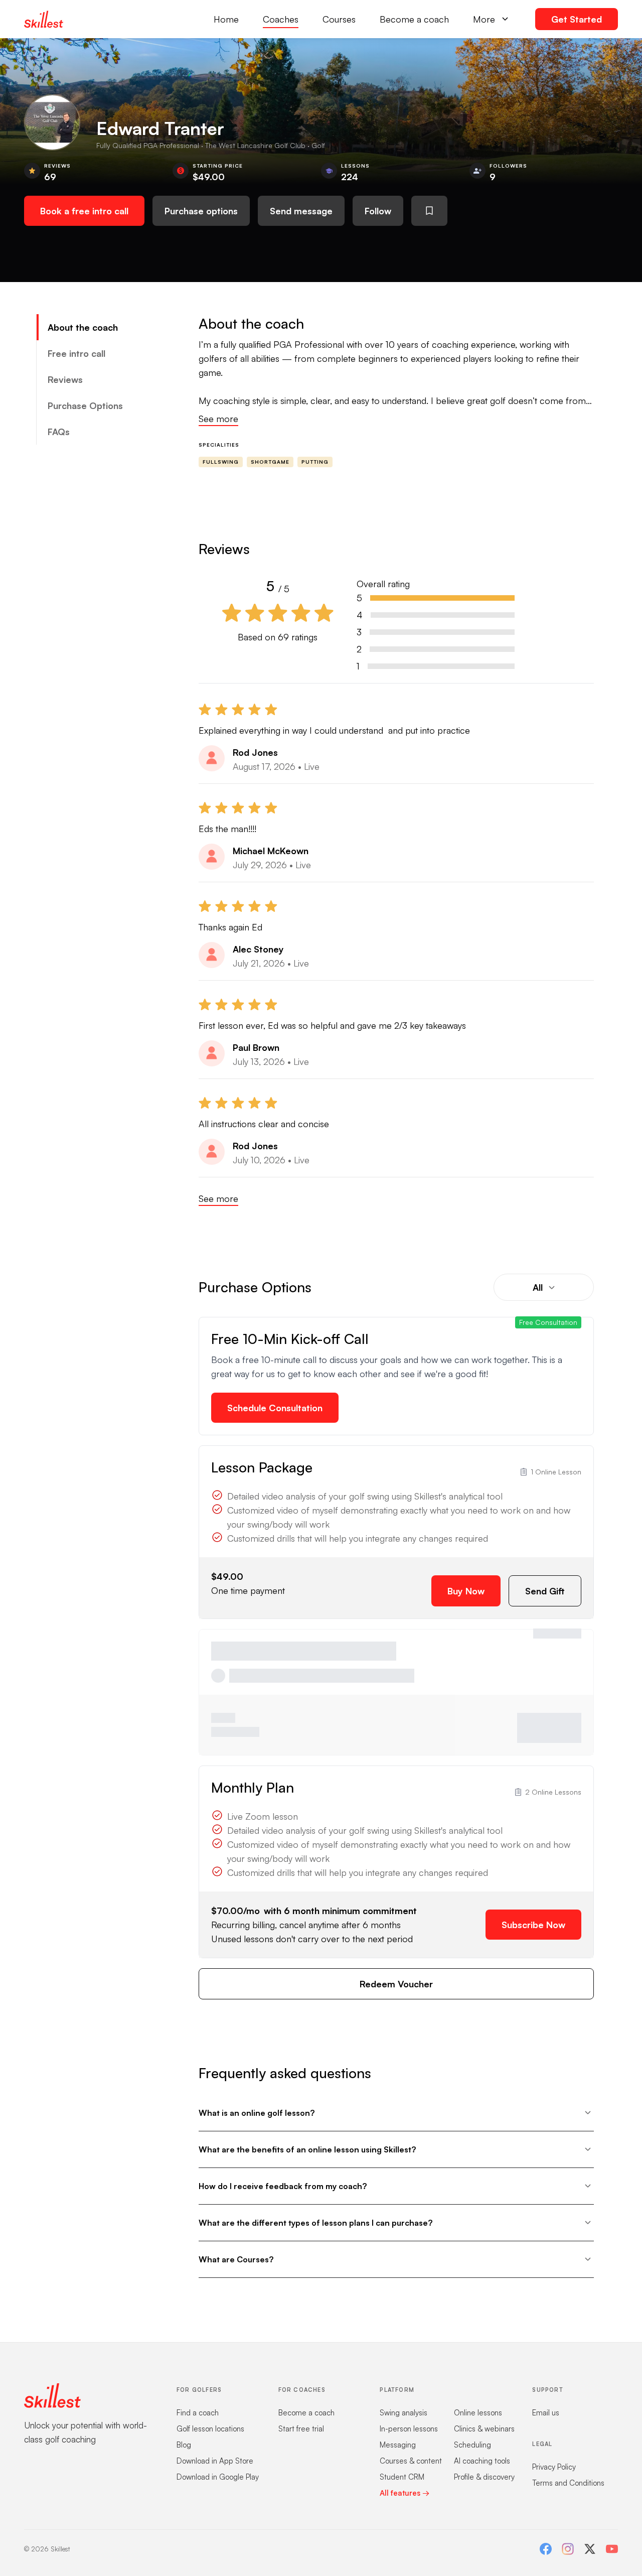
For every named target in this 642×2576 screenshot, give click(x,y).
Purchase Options (85, 405)
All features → (405, 2493)
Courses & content (411, 2461)
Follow (378, 211)
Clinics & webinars (484, 2429)
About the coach (83, 327)
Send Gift (545, 1591)
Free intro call (76, 353)
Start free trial (301, 2429)
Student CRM (402, 2477)
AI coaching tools (482, 2461)
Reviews (65, 379)
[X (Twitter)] (590, 2549)
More (484, 19)
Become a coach (414, 19)
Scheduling (472, 2445)
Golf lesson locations (210, 2429)
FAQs (59, 432)
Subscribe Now (533, 1925)
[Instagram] (568, 2549)
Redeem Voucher (396, 1984)
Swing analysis (404, 2413)
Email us (546, 2413)
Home (226, 19)
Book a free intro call (84, 211)
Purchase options (201, 211)
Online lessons (478, 2413)
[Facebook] (546, 2549)
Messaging (398, 2445)
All (538, 1287)
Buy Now (466, 1591)
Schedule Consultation (275, 1408)
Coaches (281, 19)
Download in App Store (215, 2461)
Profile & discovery (484, 2477)
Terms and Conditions (568, 2483)
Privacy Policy (554, 2467)
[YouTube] (612, 2549)
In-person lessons (409, 2429)
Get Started (577, 19)
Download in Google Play (218, 2477)
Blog (184, 2445)
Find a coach (198, 2413)
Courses (339, 19)
